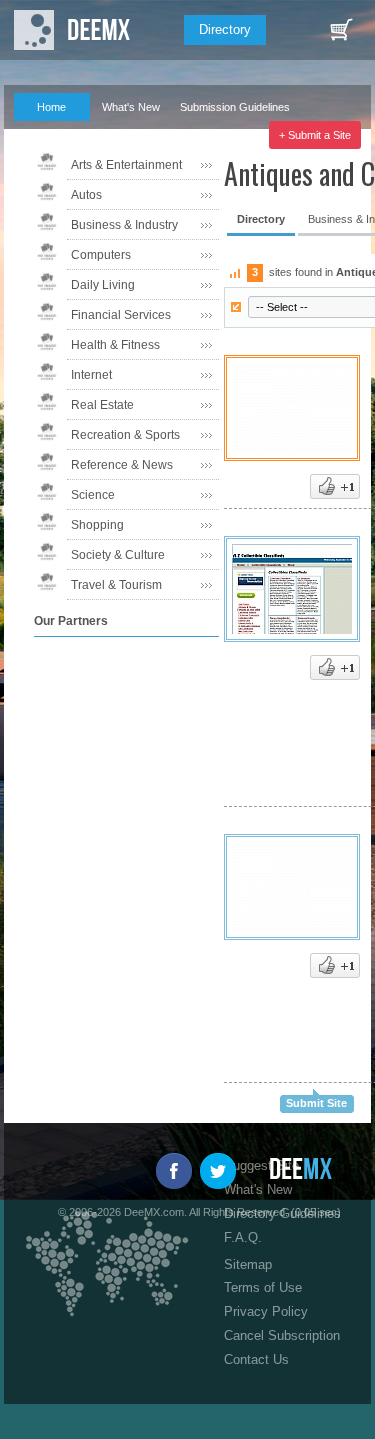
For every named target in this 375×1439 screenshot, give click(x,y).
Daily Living (103, 285)
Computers (101, 255)
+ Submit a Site (315, 135)
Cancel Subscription (282, 1335)
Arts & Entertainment (126, 165)
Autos (86, 195)
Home (51, 107)
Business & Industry (124, 225)
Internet (91, 375)
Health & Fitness (115, 345)
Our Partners (123, 135)
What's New (131, 107)
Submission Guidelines (235, 107)
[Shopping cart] (341, 30)
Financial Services (121, 315)
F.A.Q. (41, 135)
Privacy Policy (266, 1311)
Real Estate (102, 405)
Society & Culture (118, 555)
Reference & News (122, 465)
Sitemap (248, 1264)
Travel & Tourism (116, 585)
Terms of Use (263, 1287)
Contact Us (256, 1359)
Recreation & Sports (125, 435)
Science (93, 495)
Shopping (97, 525)
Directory (225, 29)
